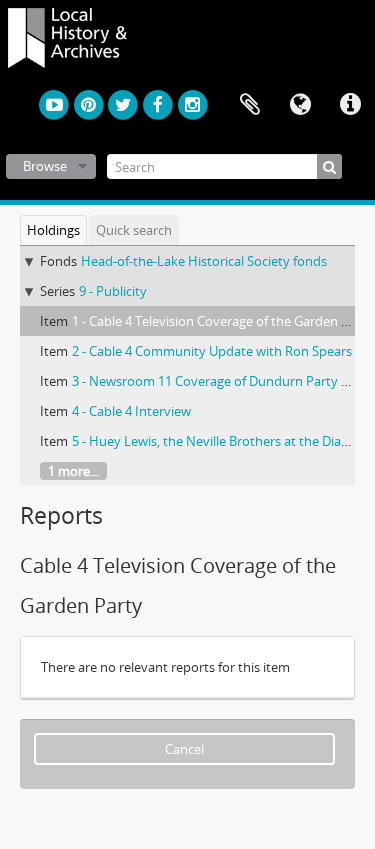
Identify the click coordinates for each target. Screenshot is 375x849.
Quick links (350, 105)
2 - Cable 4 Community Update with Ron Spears (212, 351)
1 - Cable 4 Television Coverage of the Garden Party (222, 321)
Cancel (184, 749)
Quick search (134, 230)
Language (300, 105)
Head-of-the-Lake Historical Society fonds (204, 261)
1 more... (73, 471)
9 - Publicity (113, 291)
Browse (45, 166)
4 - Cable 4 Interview (131, 411)
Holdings (53, 230)
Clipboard (250, 105)
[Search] (329, 166)
